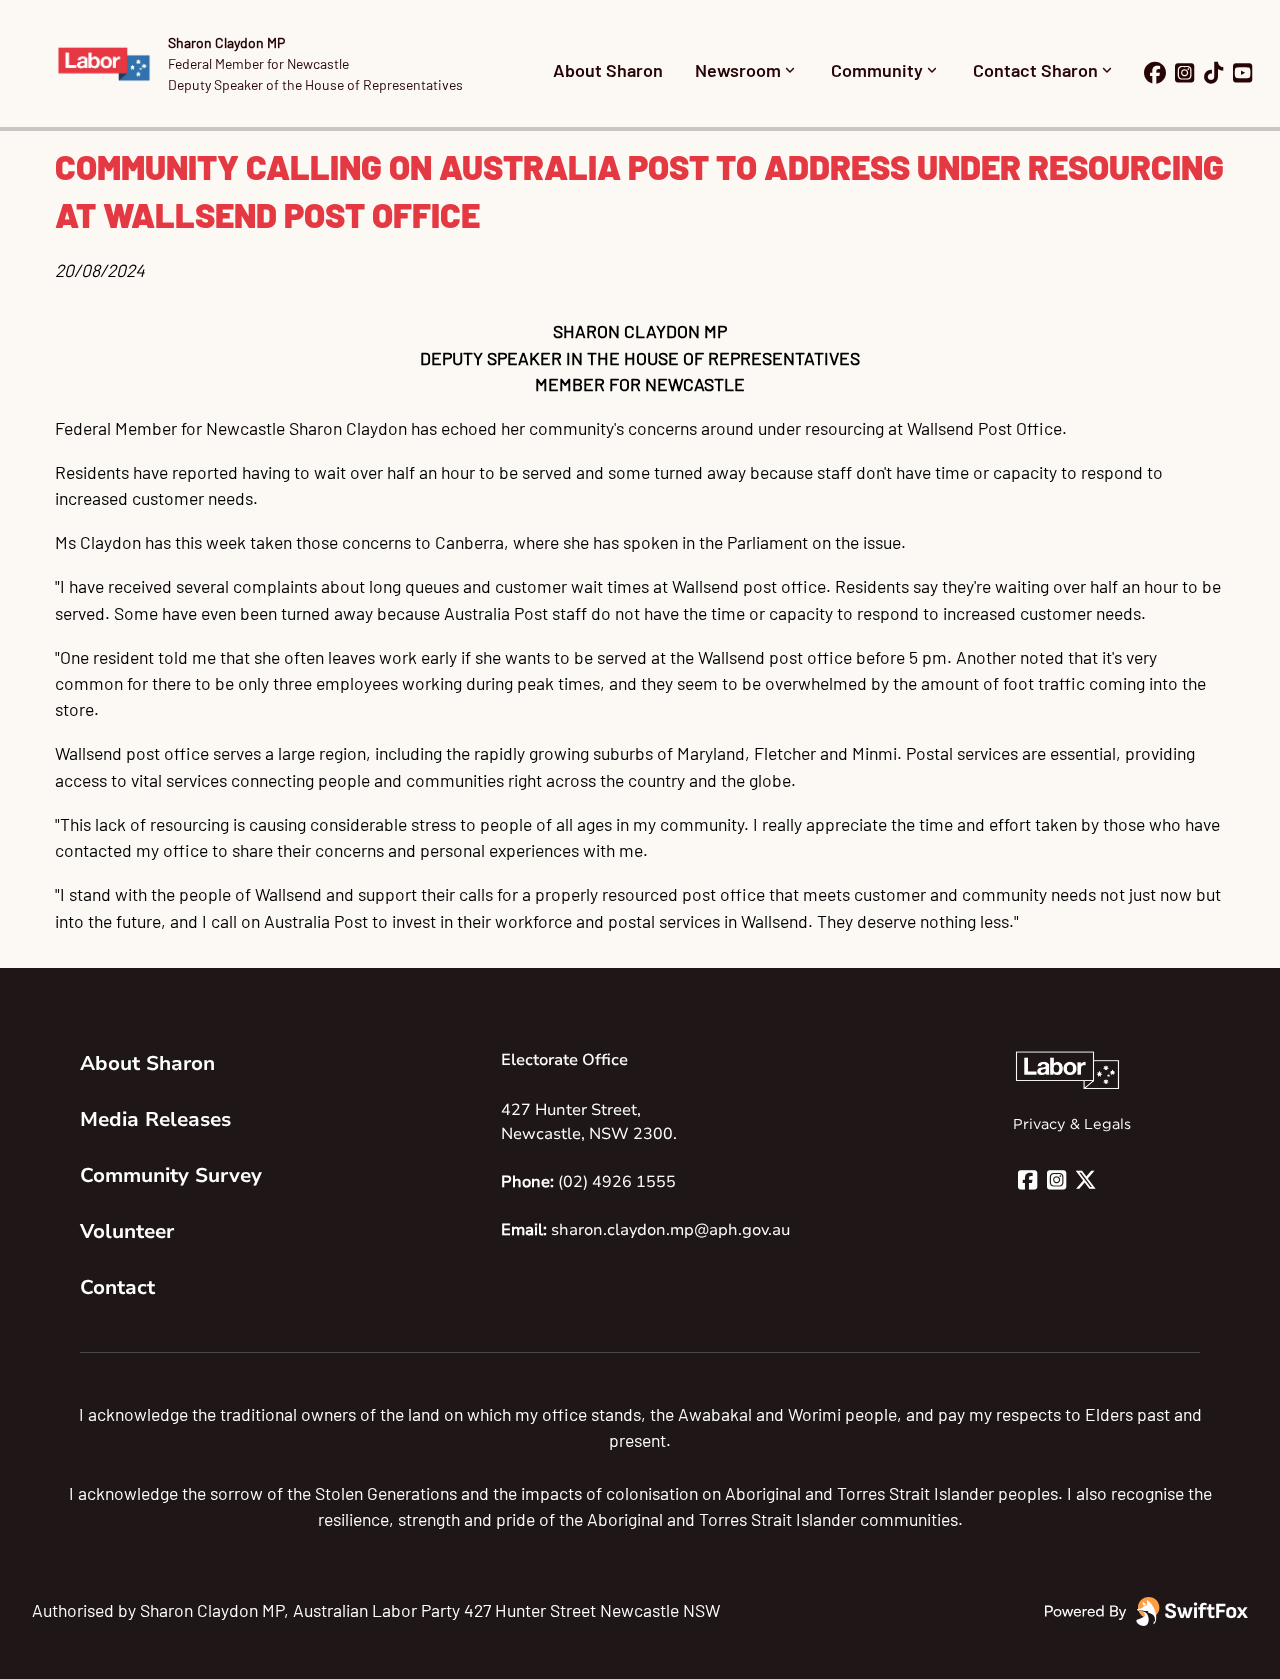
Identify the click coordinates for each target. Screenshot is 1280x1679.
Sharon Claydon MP (226, 42)
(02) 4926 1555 (617, 1182)
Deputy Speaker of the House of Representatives (315, 84)
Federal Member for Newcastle (258, 63)
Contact (117, 1287)
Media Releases (155, 1119)
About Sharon (608, 70)
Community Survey (171, 1175)
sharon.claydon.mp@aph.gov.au (670, 1230)
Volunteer (127, 1231)
